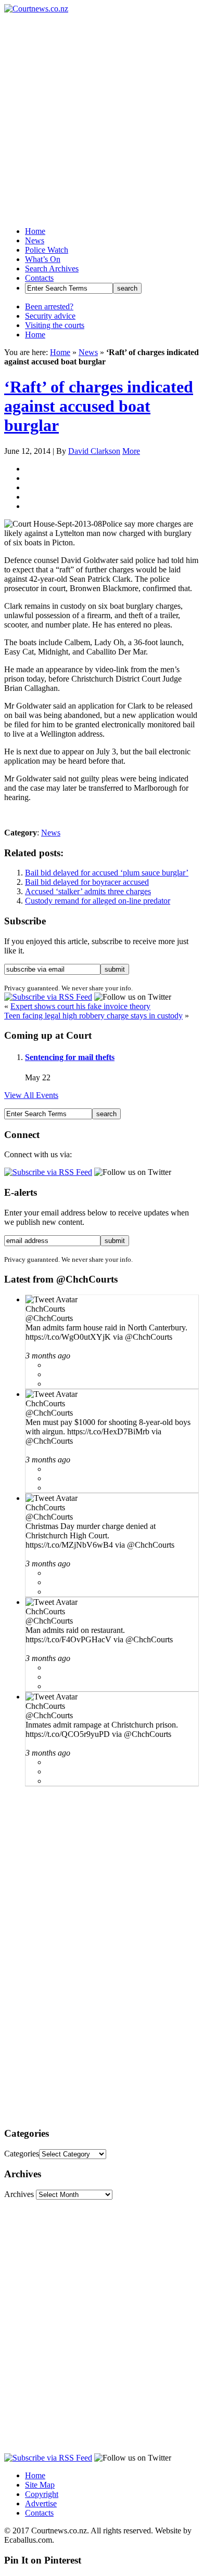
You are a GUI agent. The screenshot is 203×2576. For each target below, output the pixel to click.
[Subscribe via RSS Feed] (48, 997)
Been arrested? (49, 306)
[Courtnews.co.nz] (36, 9)
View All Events (31, 1095)
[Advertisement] (102, 115)
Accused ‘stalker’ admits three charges (88, 891)
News (35, 240)
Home (35, 231)
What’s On (43, 259)
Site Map (40, 2485)
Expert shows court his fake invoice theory (80, 1006)
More (131, 451)
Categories (22, 2154)
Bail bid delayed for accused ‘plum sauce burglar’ (107, 873)
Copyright (42, 2494)
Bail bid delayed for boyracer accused (87, 882)
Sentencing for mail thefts (70, 1057)
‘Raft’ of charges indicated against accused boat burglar (99, 406)
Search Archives (52, 269)
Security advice (50, 316)
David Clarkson (94, 451)
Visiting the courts (55, 325)
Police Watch (47, 250)
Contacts (39, 278)
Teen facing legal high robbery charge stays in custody (93, 1016)
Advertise (41, 2503)
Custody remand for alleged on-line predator (98, 901)
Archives (19, 2194)
